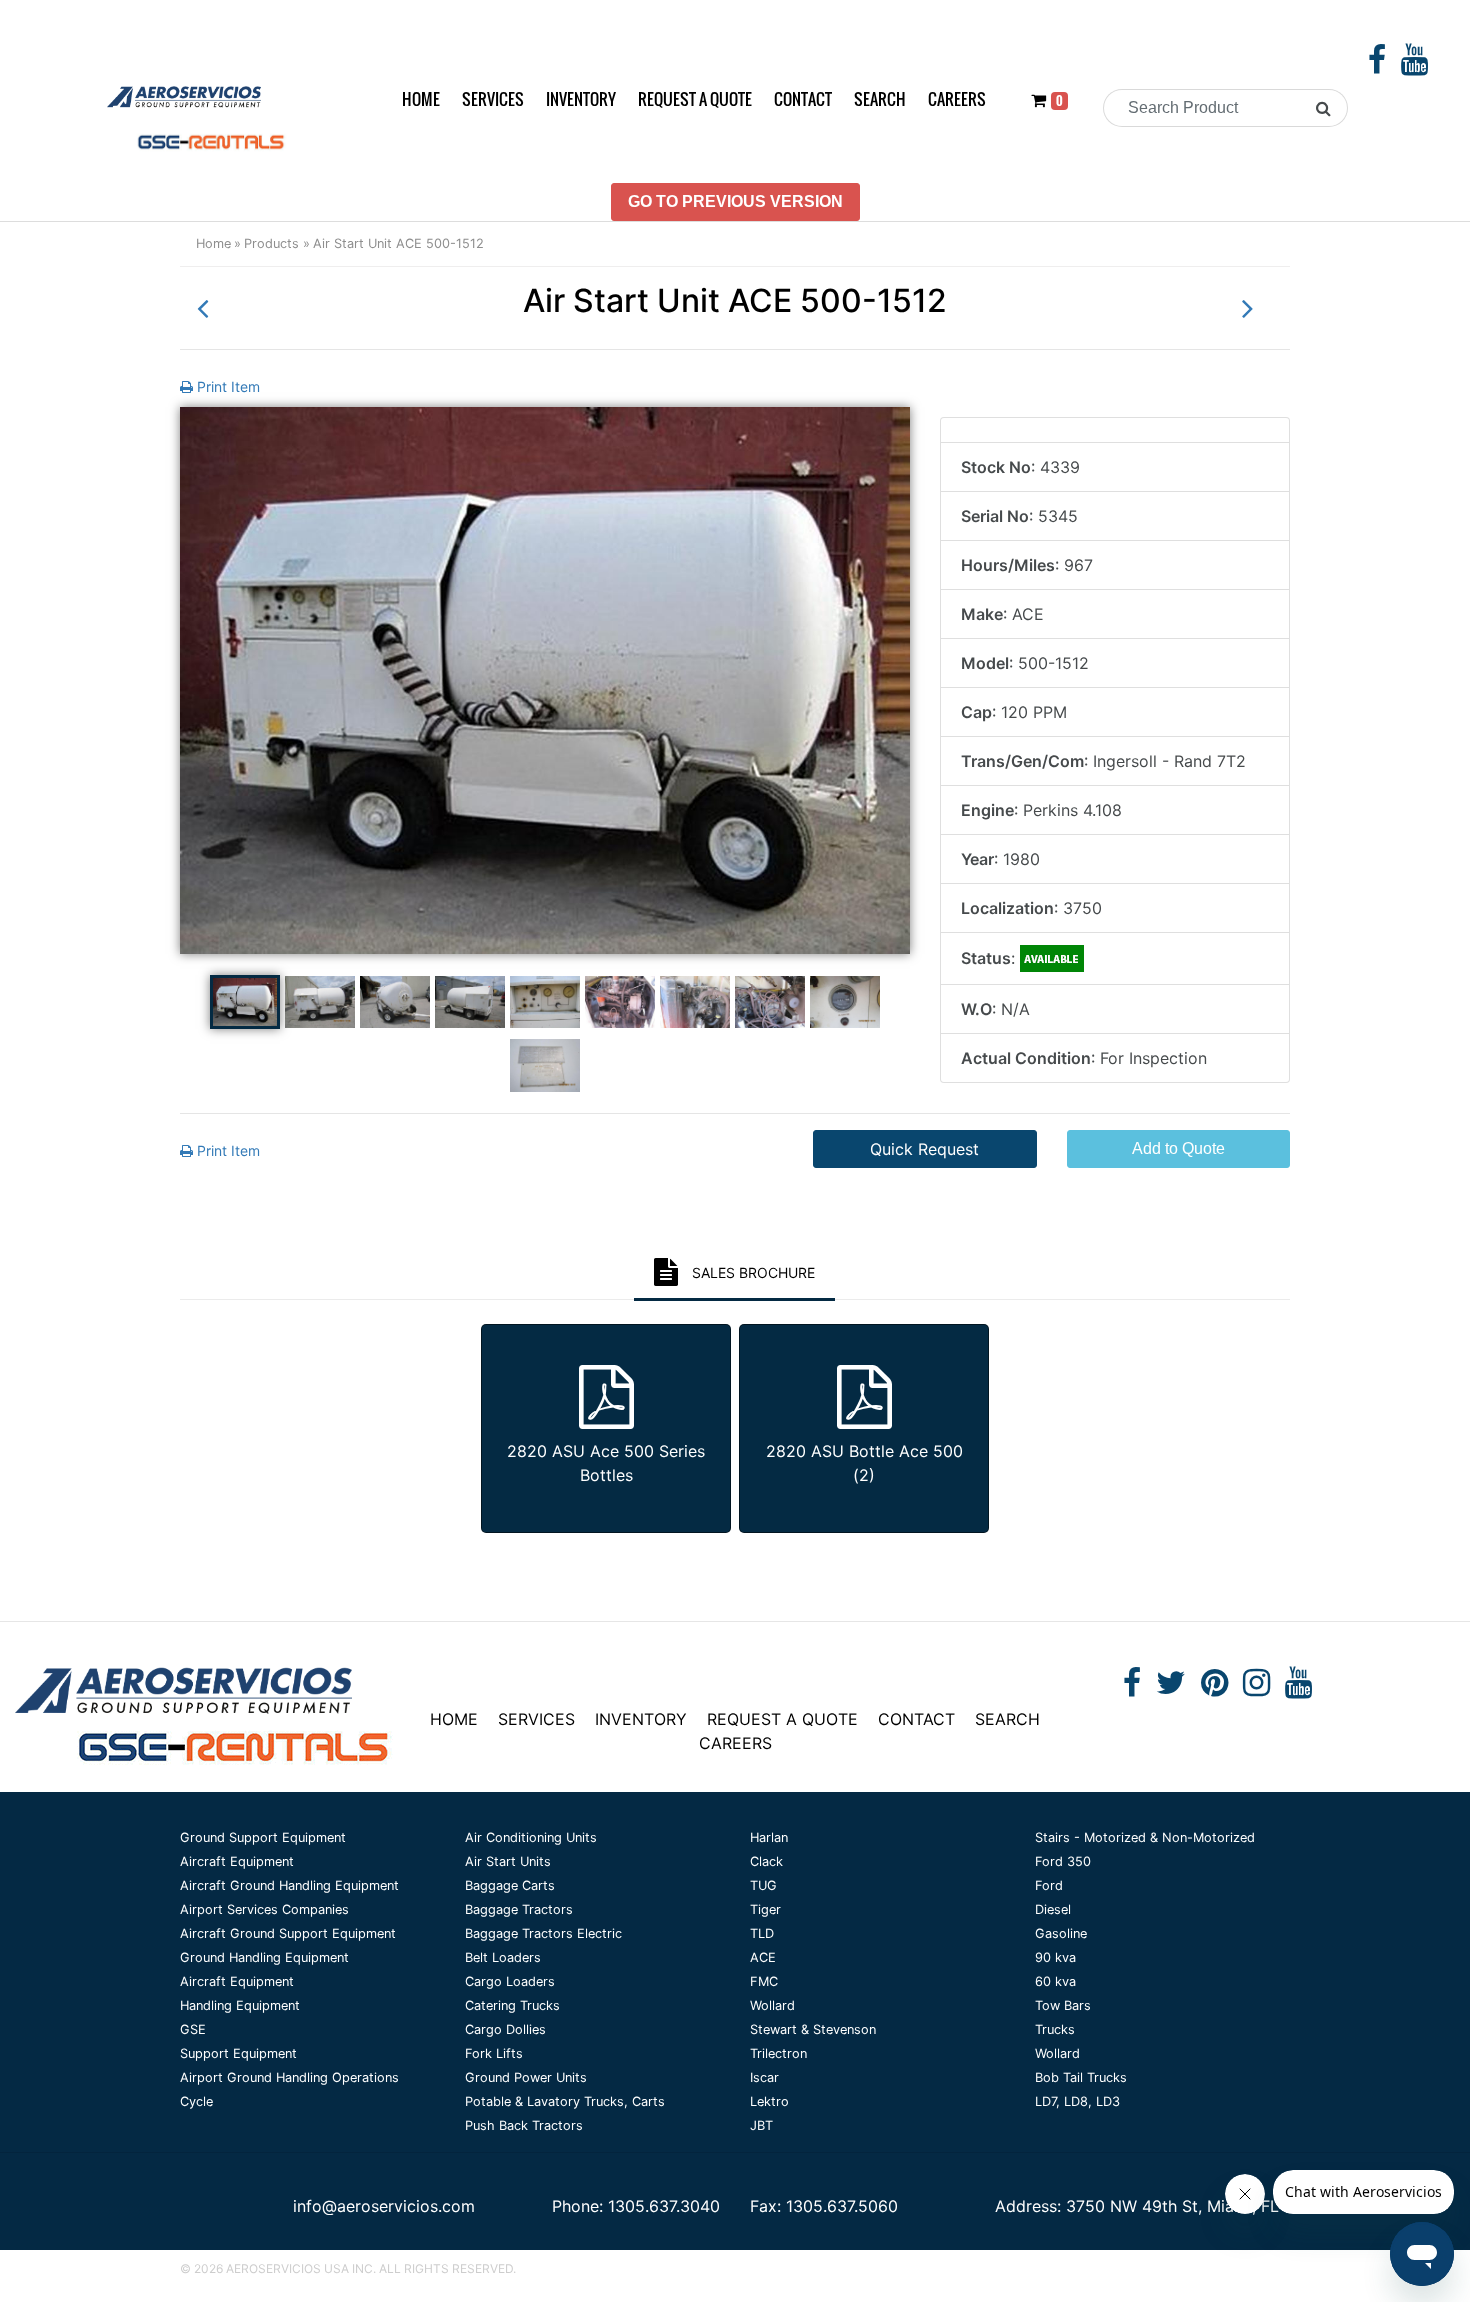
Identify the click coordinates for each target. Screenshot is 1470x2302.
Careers (957, 99)
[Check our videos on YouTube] (1414, 65)
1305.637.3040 (664, 2206)
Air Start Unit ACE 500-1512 (398, 243)
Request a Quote (695, 99)
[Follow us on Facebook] (1377, 65)
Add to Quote (1178, 1148)
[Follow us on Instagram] (1256, 1688)
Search (880, 99)
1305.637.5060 (842, 2206)
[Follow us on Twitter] (1171, 1688)
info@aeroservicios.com (384, 2206)
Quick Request (924, 1149)
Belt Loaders (503, 1957)
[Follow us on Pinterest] (1214, 1688)
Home (421, 99)
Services (493, 99)
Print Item (226, 386)
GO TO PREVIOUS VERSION (735, 201)
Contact (803, 99)
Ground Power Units (526, 2077)
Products (271, 243)
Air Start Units (508, 1861)
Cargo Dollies (505, 2029)
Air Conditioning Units (531, 1837)
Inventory (581, 99)
